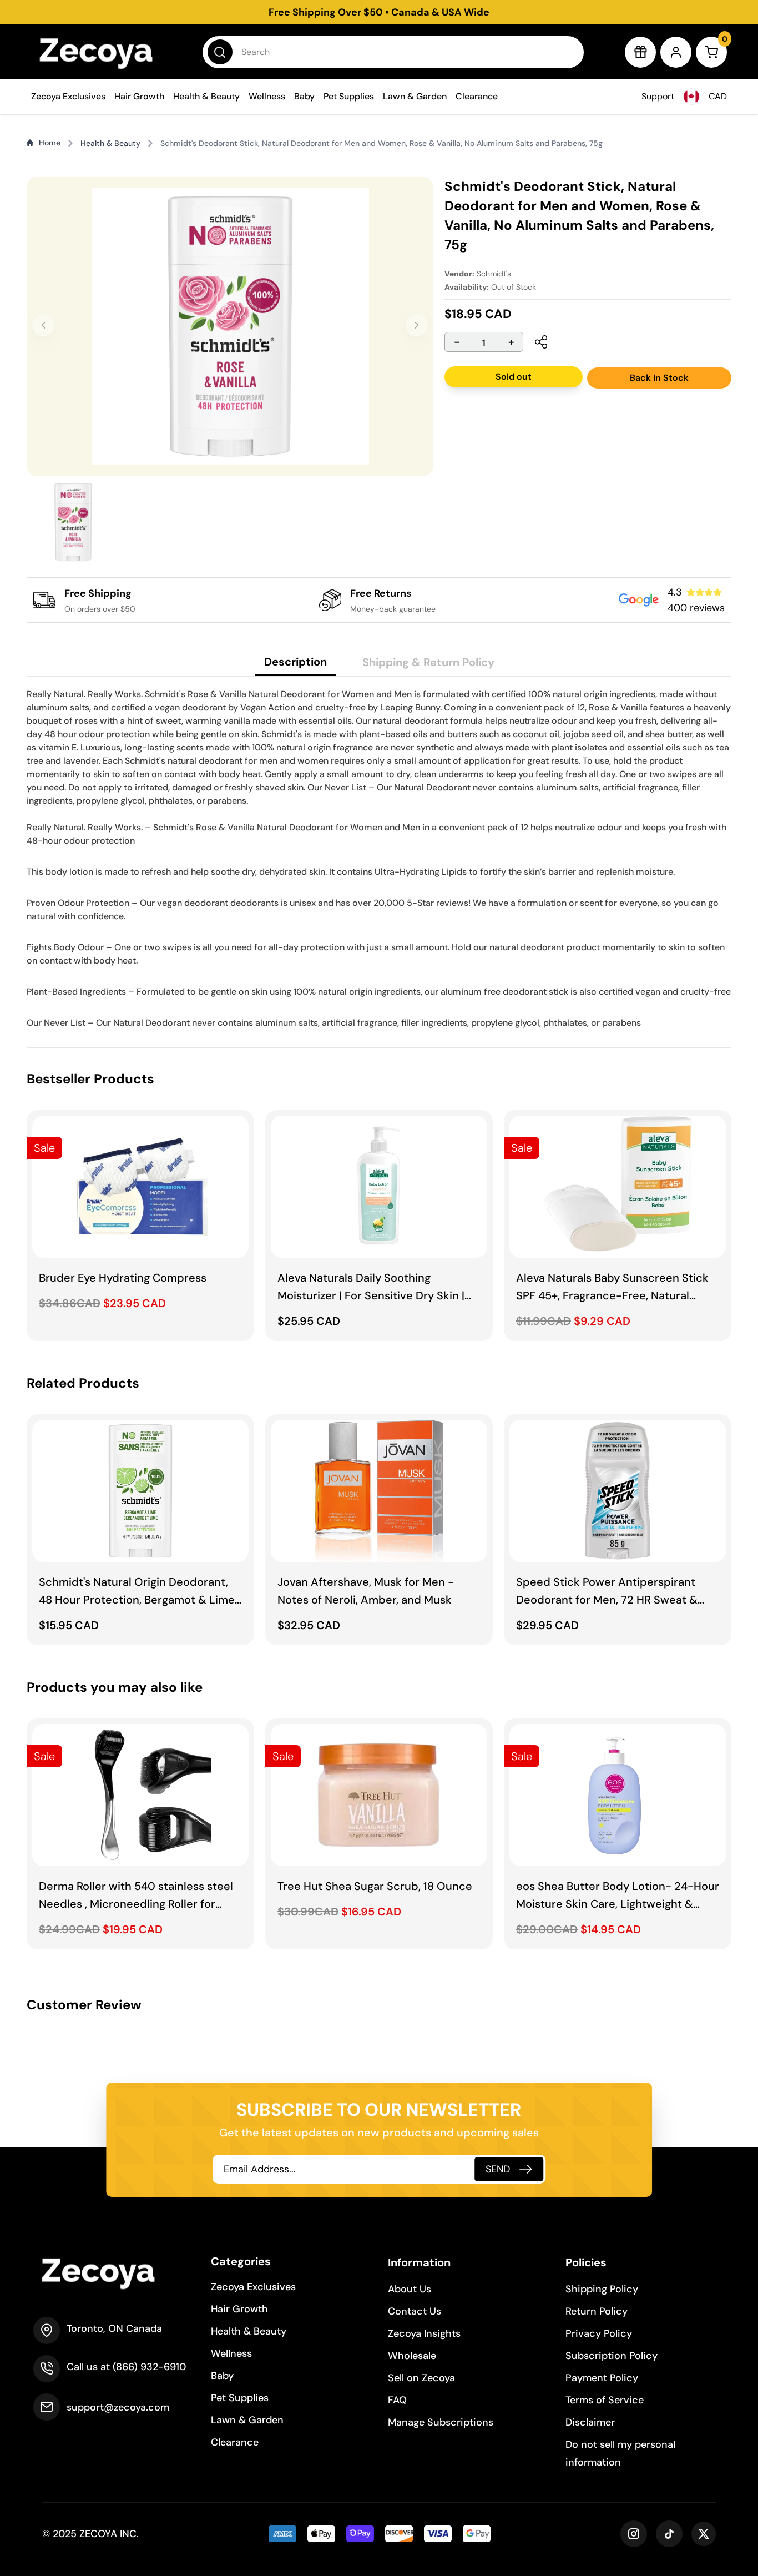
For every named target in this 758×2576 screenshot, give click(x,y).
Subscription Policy (612, 2356)
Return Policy (597, 2311)
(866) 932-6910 (149, 2367)
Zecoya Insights (424, 2333)
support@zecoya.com (118, 2407)
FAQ (397, 2400)
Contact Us (415, 2311)
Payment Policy (602, 2378)
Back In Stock (659, 378)
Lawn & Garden (415, 96)
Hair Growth (139, 96)
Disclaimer (590, 2422)
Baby (304, 96)
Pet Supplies (349, 96)
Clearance (477, 96)
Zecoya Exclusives (68, 96)
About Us (410, 2289)
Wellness (267, 96)
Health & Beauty (206, 96)
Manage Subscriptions (441, 2422)
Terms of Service (605, 2400)
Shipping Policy (602, 2289)
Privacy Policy (599, 2333)
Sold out (514, 377)
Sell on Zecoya (421, 2378)
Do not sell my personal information (620, 2453)
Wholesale (412, 2356)
